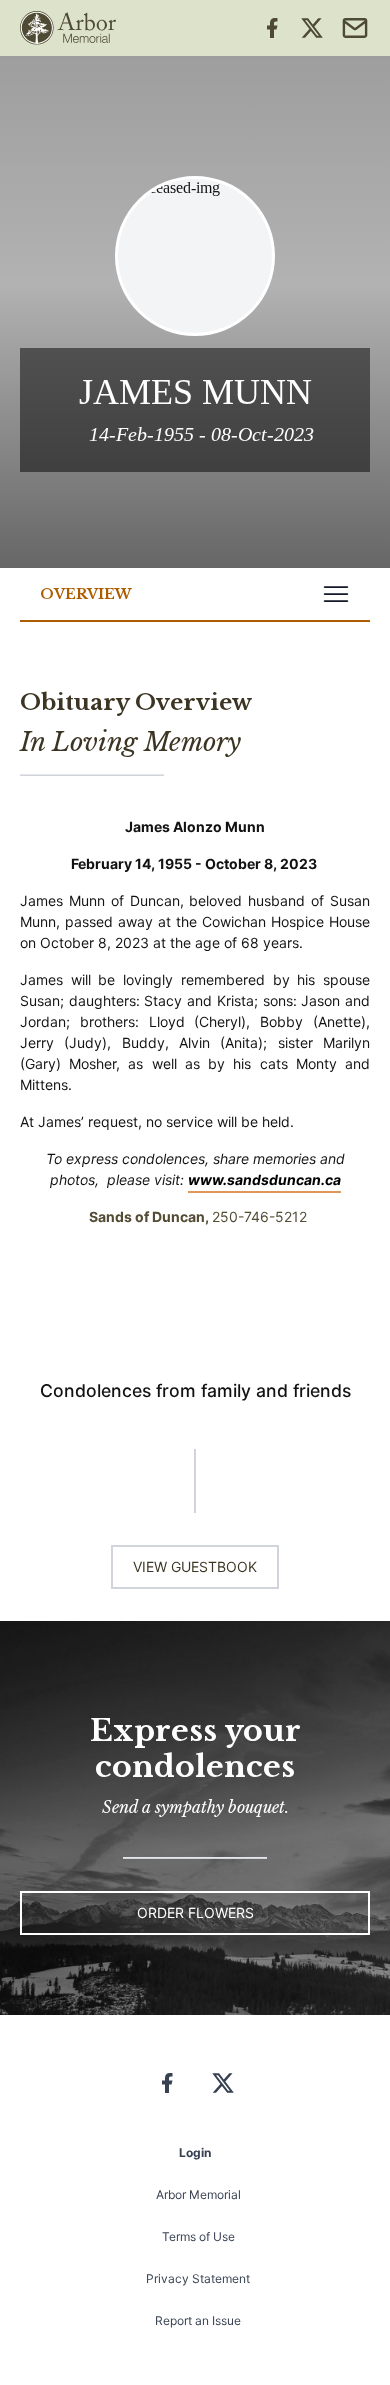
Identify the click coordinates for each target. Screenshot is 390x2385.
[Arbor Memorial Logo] (68, 28)
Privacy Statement (198, 2278)
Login (195, 2152)
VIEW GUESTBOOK (195, 1566)
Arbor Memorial (198, 2194)
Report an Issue (198, 2320)
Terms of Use (198, 2236)
